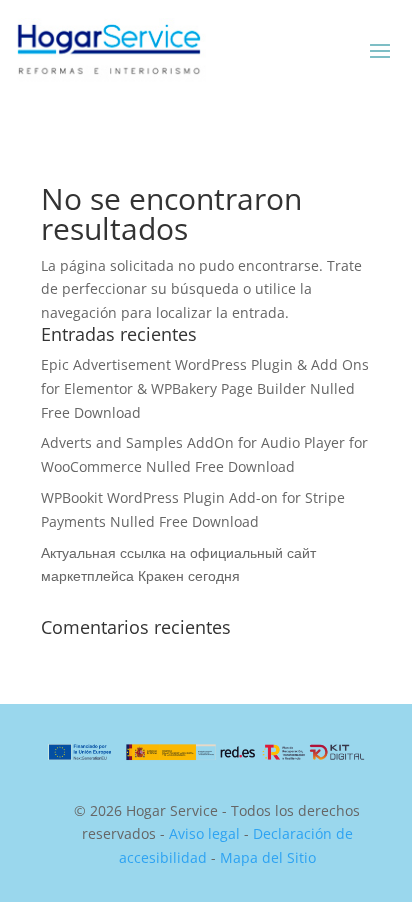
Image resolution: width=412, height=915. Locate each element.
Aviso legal (204, 833)
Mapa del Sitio (268, 857)
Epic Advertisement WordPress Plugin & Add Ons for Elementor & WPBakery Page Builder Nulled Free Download (205, 388)
